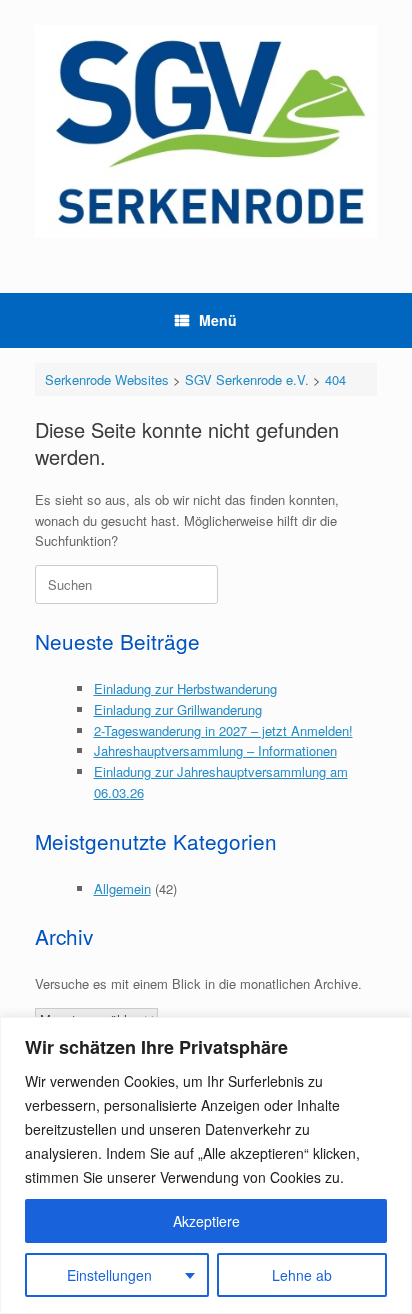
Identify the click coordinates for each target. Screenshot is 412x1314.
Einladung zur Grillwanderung (178, 709)
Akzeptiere (206, 1221)
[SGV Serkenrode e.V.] (206, 131)
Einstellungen (109, 1275)
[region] (206, 1165)
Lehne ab (302, 1275)
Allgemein (122, 888)
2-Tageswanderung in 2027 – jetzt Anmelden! (223, 730)
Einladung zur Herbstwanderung (185, 688)
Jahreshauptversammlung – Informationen (215, 750)
